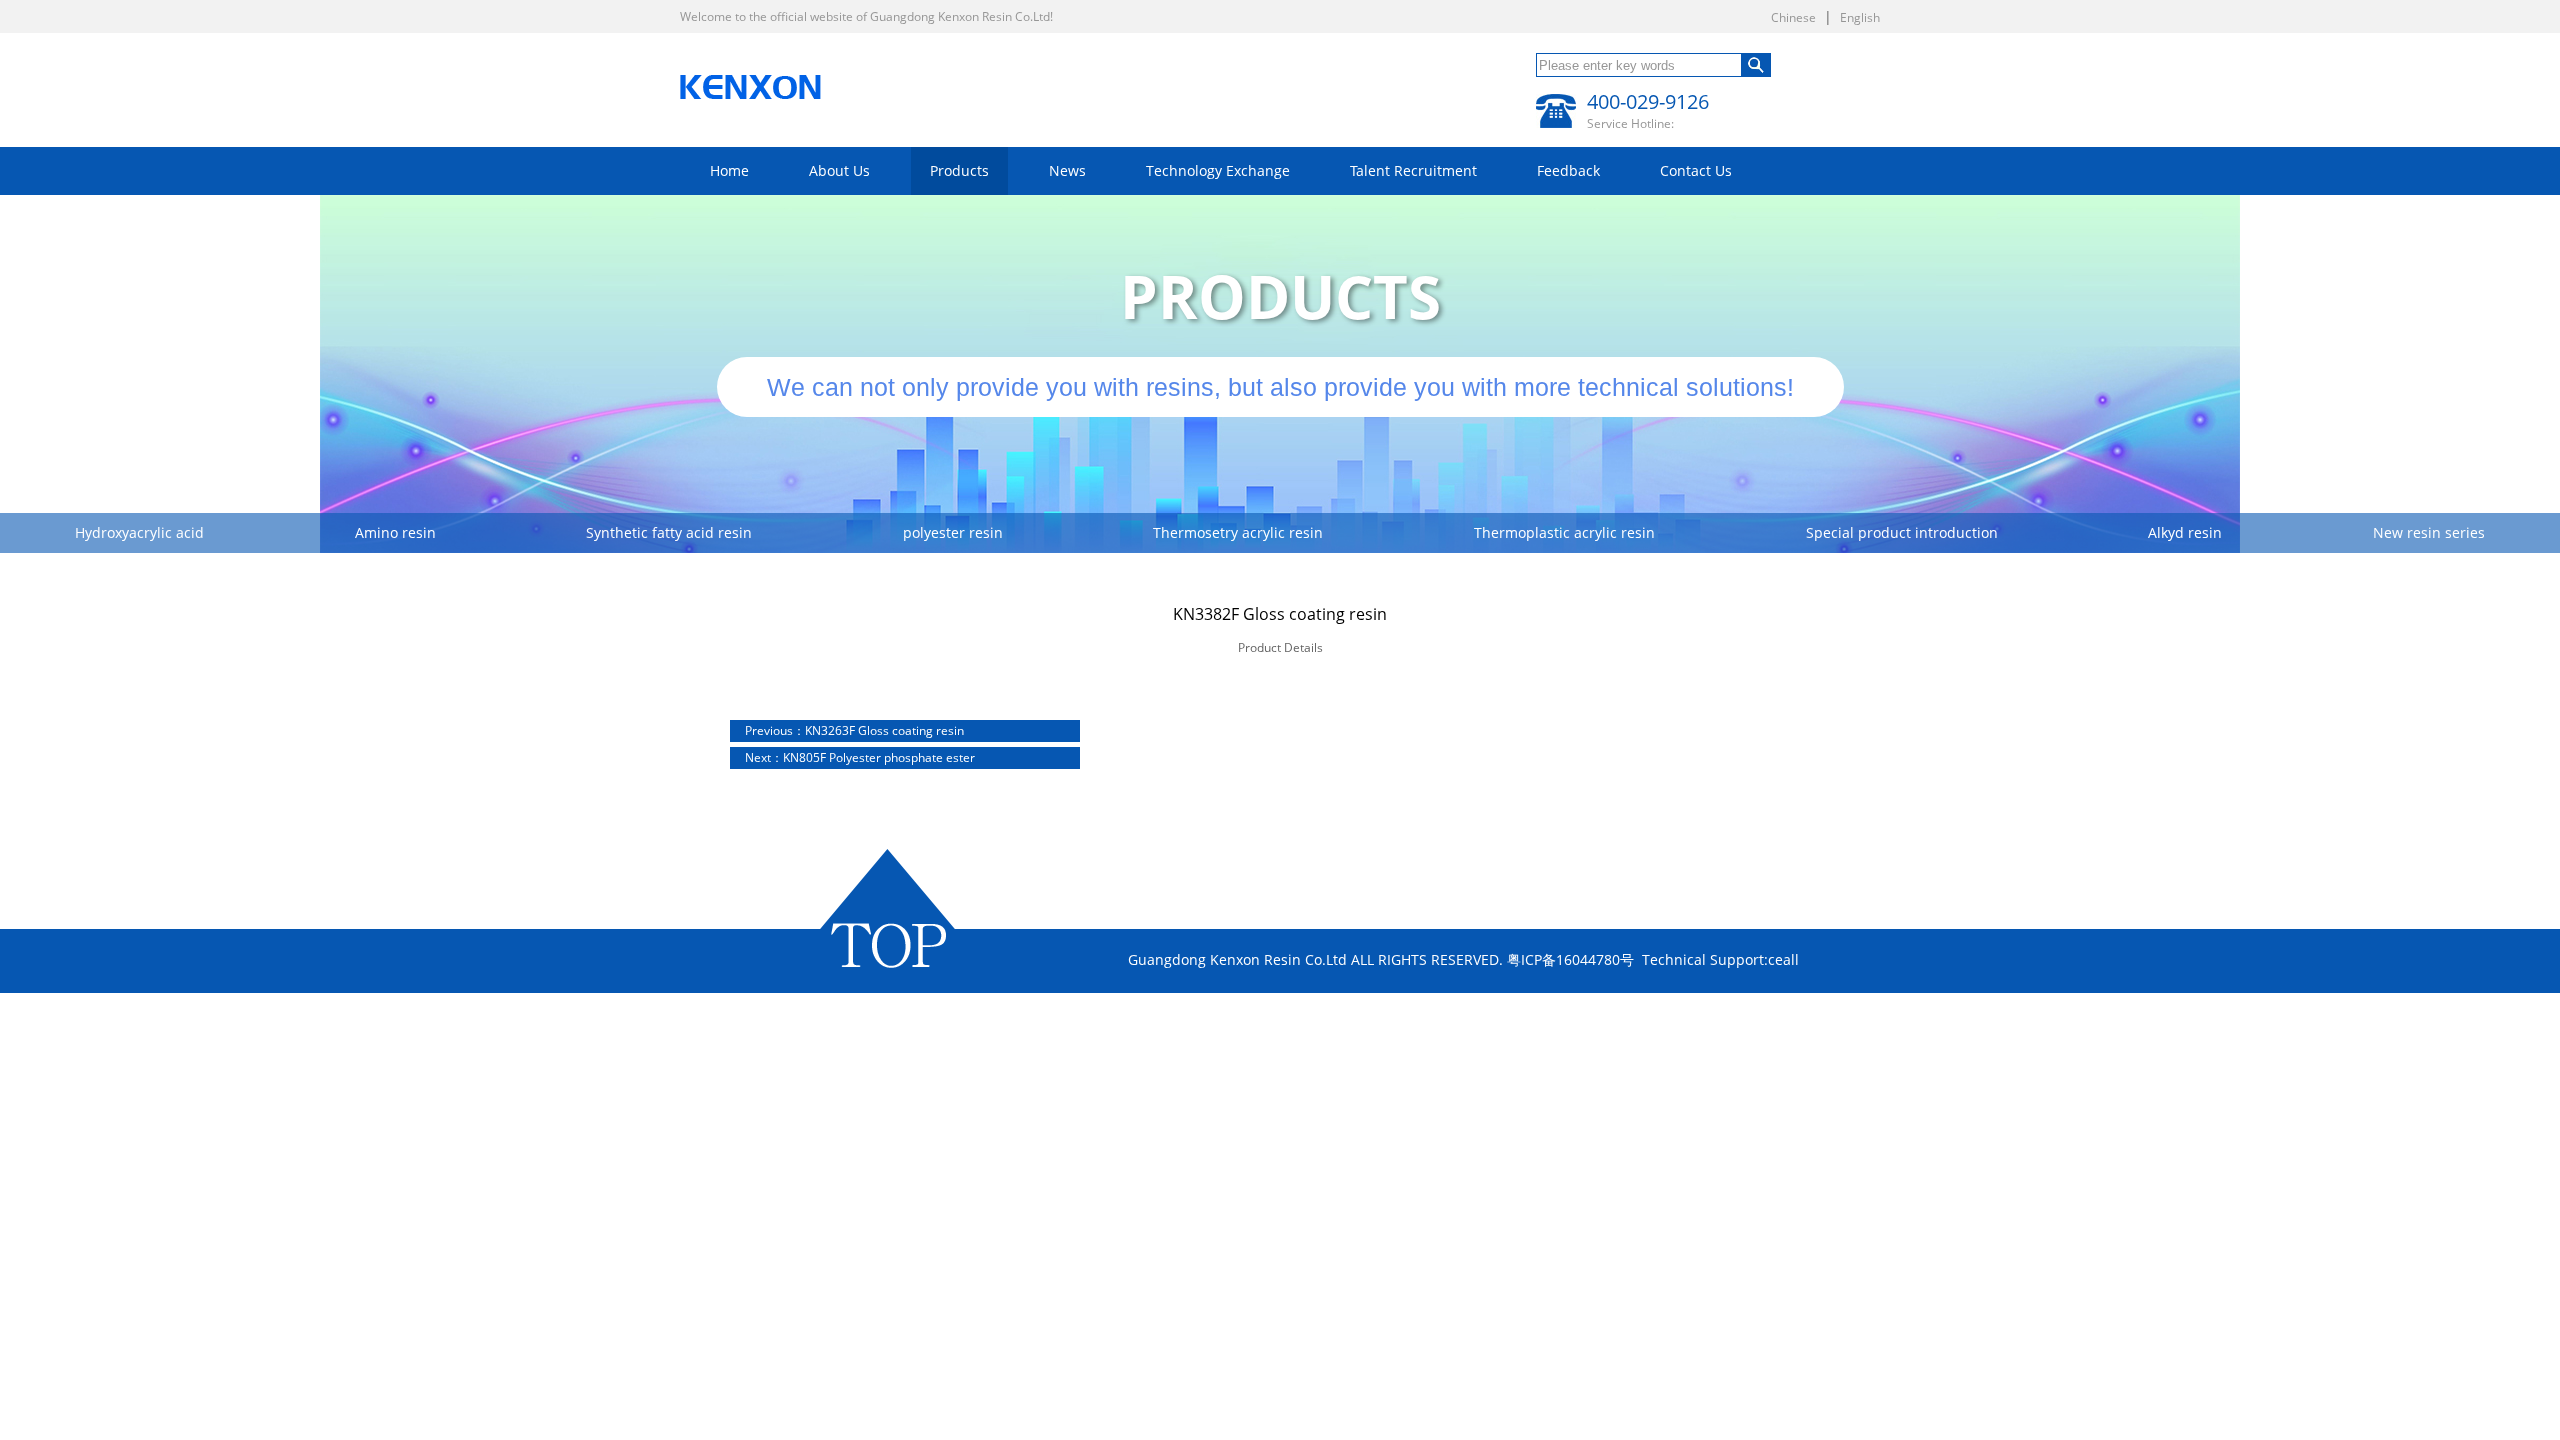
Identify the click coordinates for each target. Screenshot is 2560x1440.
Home (729, 170)
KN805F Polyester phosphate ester (860, 757)
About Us (839, 170)
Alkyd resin (2185, 532)
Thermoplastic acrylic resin (1564, 532)
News (1067, 170)
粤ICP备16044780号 (1570, 959)
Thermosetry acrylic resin (1238, 532)
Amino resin (395, 532)
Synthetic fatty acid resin (669, 532)
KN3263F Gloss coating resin (854, 730)
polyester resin (953, 532)
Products (959, 170)
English (1860, 17)
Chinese (1793, 17)
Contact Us (1696, 170)
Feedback (1568, 170)
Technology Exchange (1218, 170)
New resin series (2429, 532)
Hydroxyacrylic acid (139, 532)
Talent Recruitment (1413, 170)
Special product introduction (1902, 532)
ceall (1783, 959)
